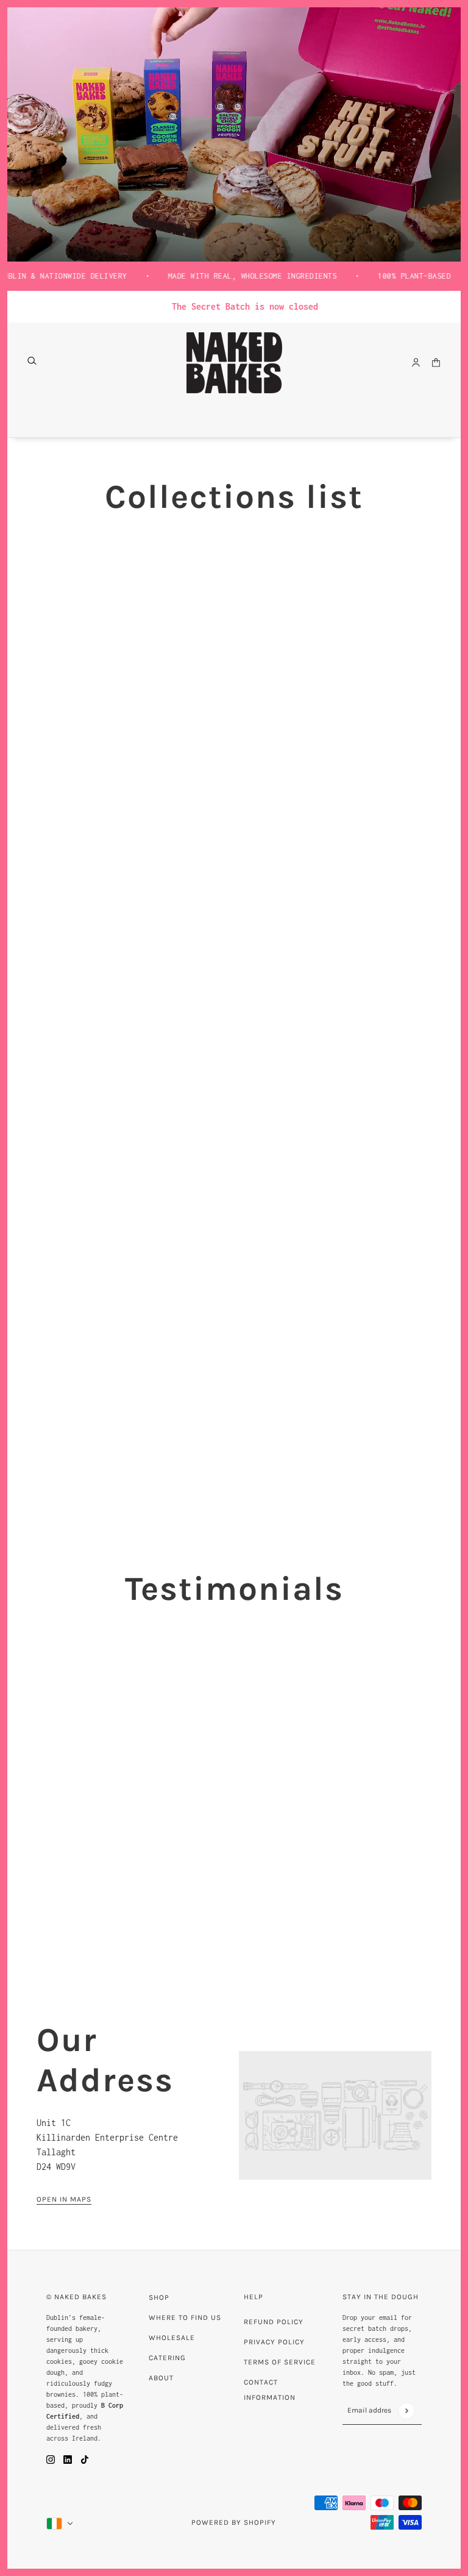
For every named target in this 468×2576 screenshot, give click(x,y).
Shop (159, 2297)
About (161, 2378)
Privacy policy (274, 2342)
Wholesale (172, 2338)
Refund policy (274, 2322)
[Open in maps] (335, 2115)
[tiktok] (85, 2459)
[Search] (32, 361)
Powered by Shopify (234, 2522)
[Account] (416, 362)
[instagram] (51, 2459)
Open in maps (64, 2200)
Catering (167, 2358)
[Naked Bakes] (234, 363)
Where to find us (185, 2317)
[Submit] (406, 2410)
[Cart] (436, 362)
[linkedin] (68, 2459)
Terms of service (280, 2362)
